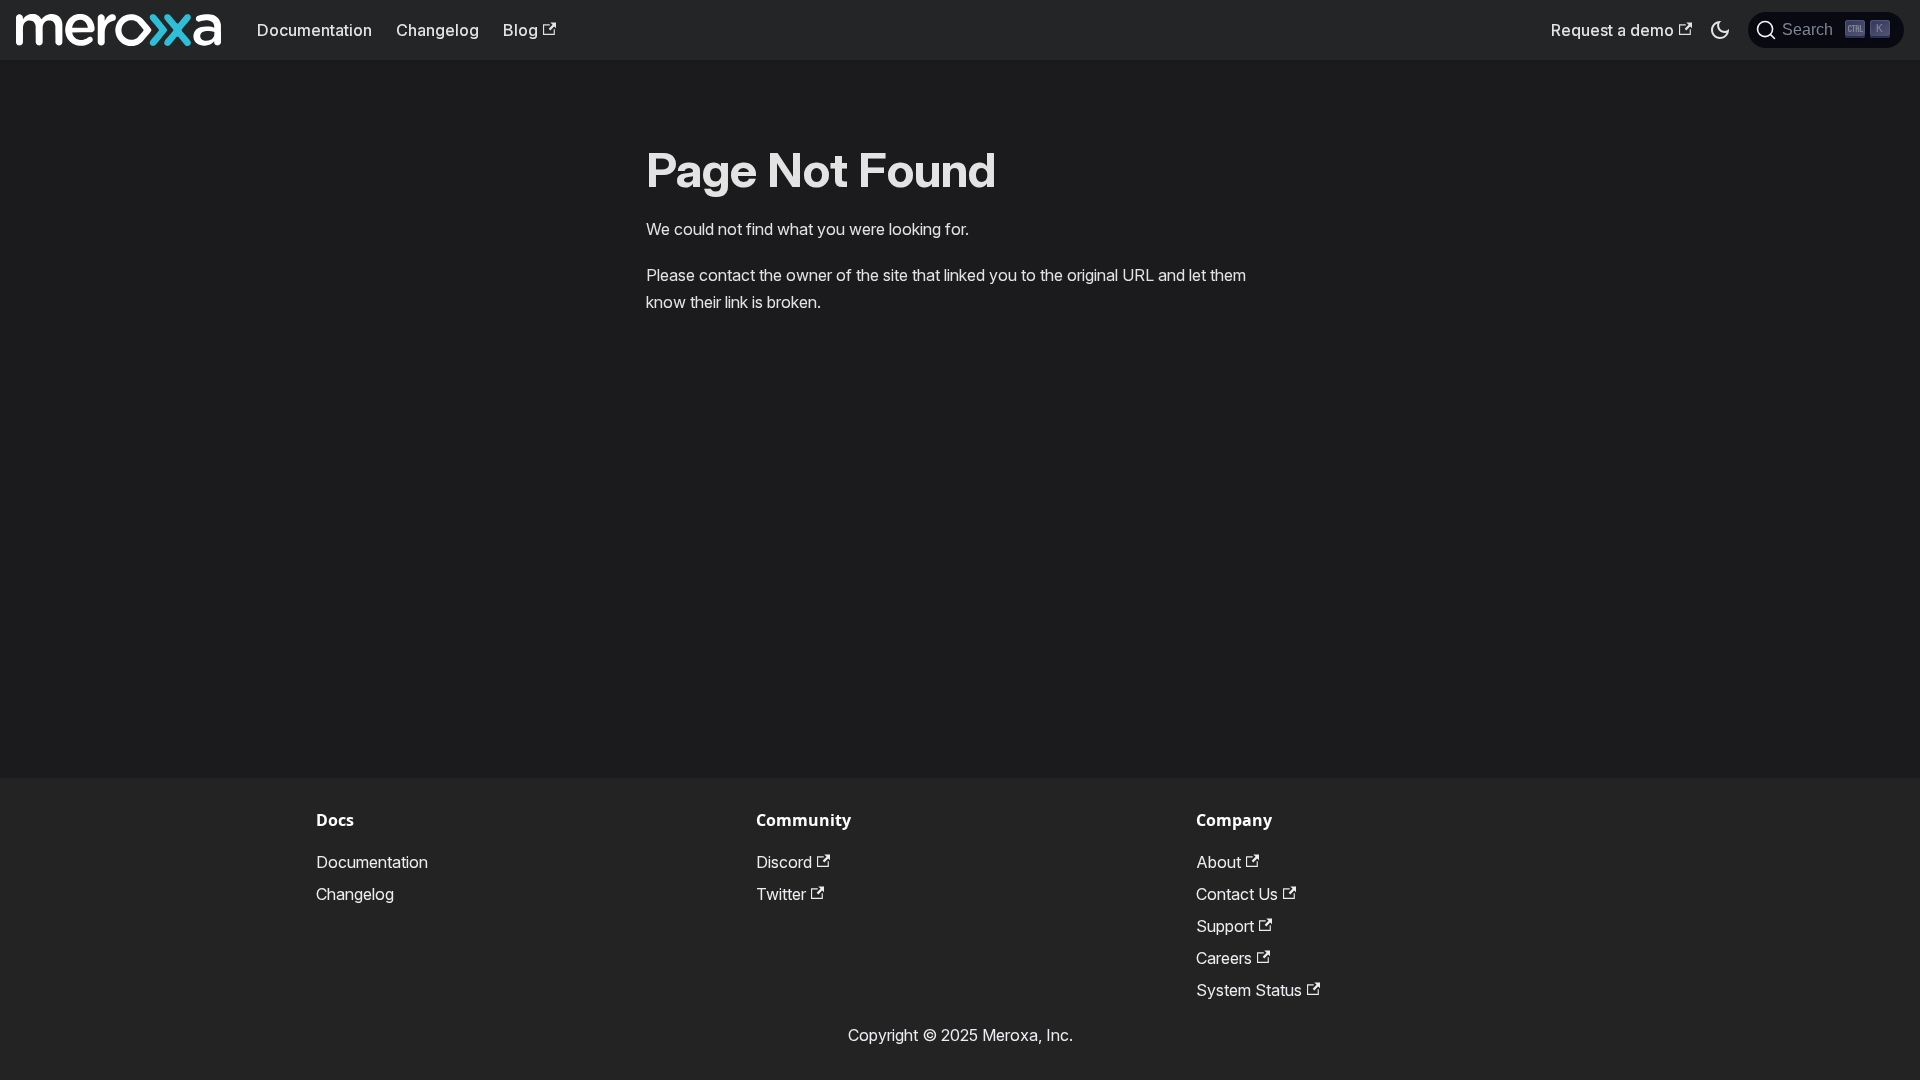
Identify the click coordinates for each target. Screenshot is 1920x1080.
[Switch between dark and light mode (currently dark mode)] (1720, 30)
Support (1225, 926)
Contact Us (1237, 894)
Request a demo (1612, 30)
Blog (520, 30)
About (1218, 862)
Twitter (781, 894)
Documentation (314, 30)
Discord (784, 862)
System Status (1249, 990)
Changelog (437, 30)
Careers (1224, 958)
